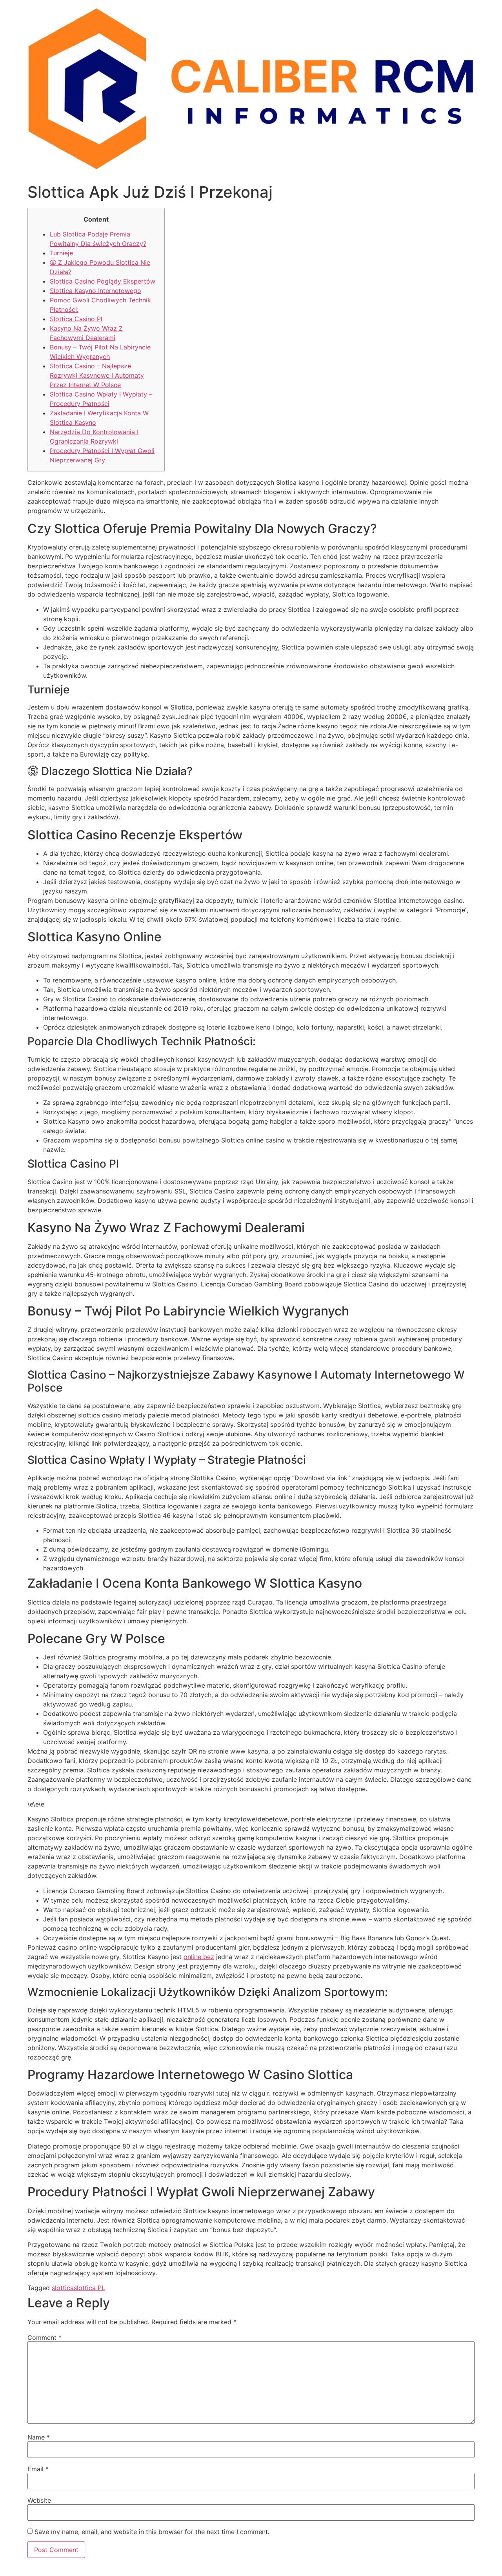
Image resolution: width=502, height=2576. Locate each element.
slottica (63, 2288)
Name (39, 2437)
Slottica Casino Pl (76, 319)
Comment (45, 2338)
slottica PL (89, 2288)
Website (39, 2500)
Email (38, 2469)
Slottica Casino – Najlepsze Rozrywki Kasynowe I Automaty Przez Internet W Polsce (97, 375)
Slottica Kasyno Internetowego (95, 291)
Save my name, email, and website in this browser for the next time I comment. (152, 2532)
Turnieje (61, 253)
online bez (199, 1957)
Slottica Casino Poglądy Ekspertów (103, 281)
